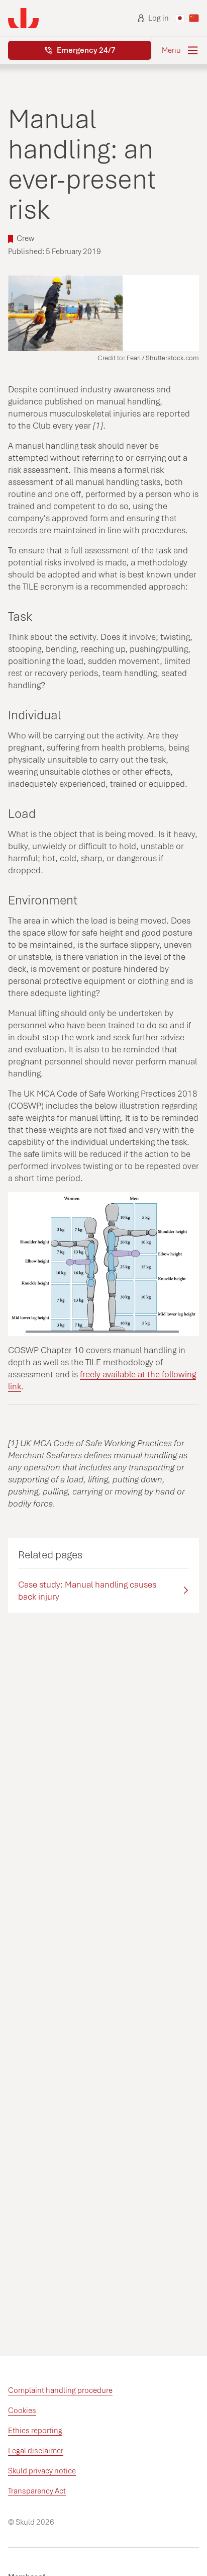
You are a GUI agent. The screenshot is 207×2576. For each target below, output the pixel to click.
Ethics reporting (35, 2431)
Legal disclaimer (36, 2451)
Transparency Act (37, 2491)
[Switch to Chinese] (194, 18)
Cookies (22, 2411)
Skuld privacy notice (42, 2471)
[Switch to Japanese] (180, 18)
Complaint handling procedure (60, 2390)
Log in (159, 18)
